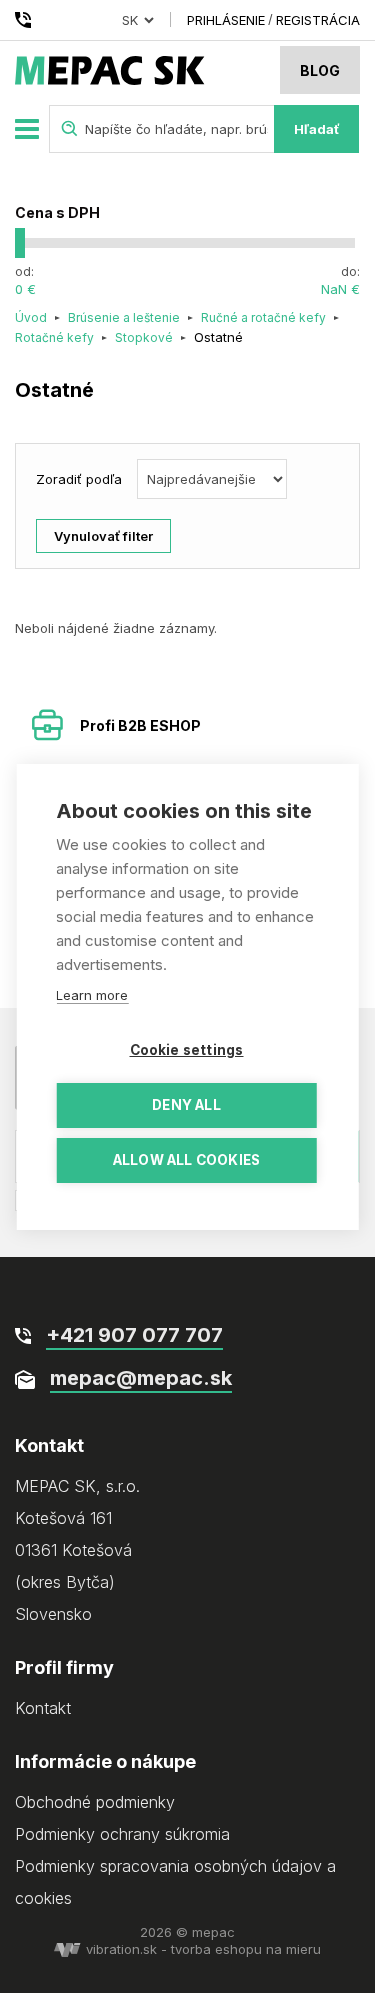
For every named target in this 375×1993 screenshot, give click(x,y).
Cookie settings (187, 1050)
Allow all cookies (186, 1160)
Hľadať (317, 129)
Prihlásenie (226, 20)
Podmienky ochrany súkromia (122, 1834)
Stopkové (144, 337)
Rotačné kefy (54, 337)
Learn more (92, 995)
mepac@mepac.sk (141, 1378)
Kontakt (43, 1708)
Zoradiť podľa (79, 479)
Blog (320, 70)
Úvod (31, 317)
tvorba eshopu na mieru (246, 1949)
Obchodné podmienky (95, 1802)
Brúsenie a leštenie (124, 317)
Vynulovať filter (103, 536)
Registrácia (318, 20)
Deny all (186, 1105)
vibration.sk (121, 1949)
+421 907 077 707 (27, 20)
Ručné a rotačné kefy (263, 317)
